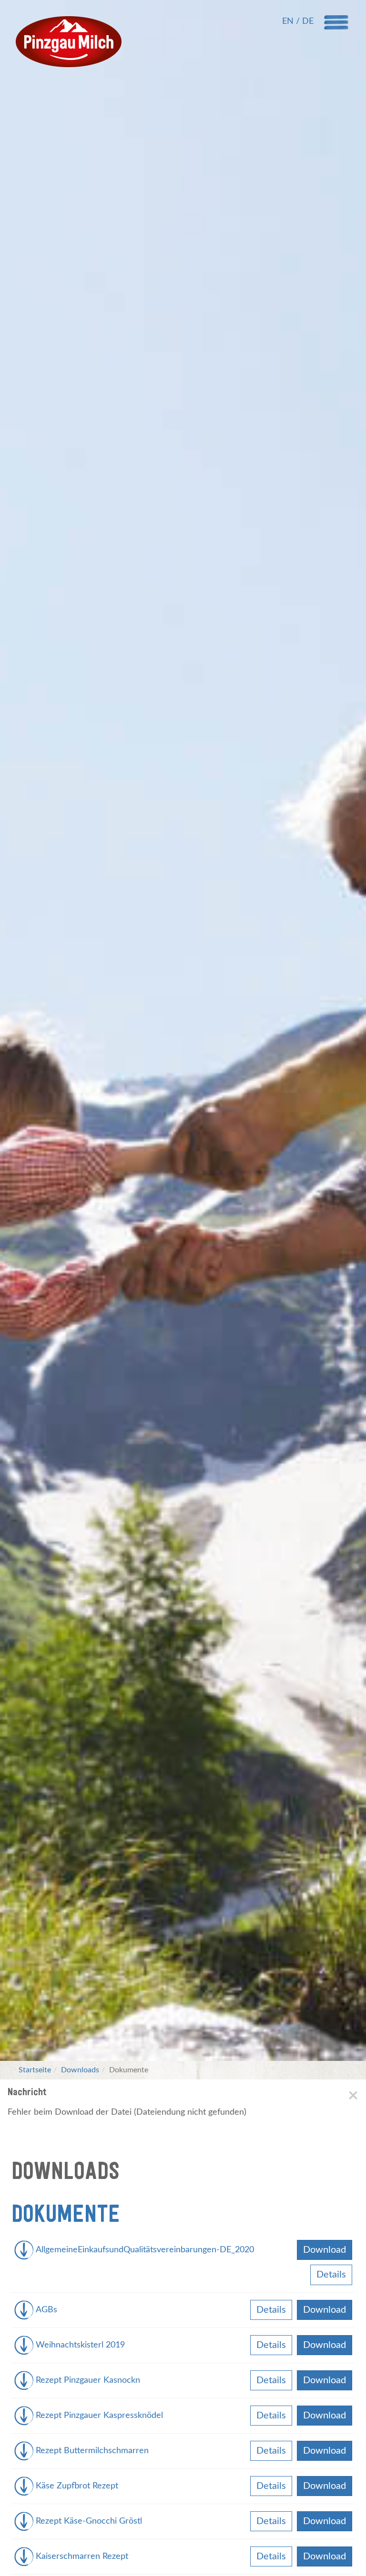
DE (308, 21)
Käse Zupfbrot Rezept (77, 2486)
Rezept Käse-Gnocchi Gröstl (89, 2521)
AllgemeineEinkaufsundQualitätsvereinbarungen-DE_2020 (145, 2250)
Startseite (35, 2070)
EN (289, 21)
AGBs (46, 2310)
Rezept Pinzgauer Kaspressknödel (99, 2416)
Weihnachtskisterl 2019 (80, 2345)
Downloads (80, 2070)
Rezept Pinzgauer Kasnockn (88, 2380)
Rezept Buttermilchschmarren (92, 2451)
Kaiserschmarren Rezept (82, 2556)
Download (325, 2250)
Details (331, 2275)
